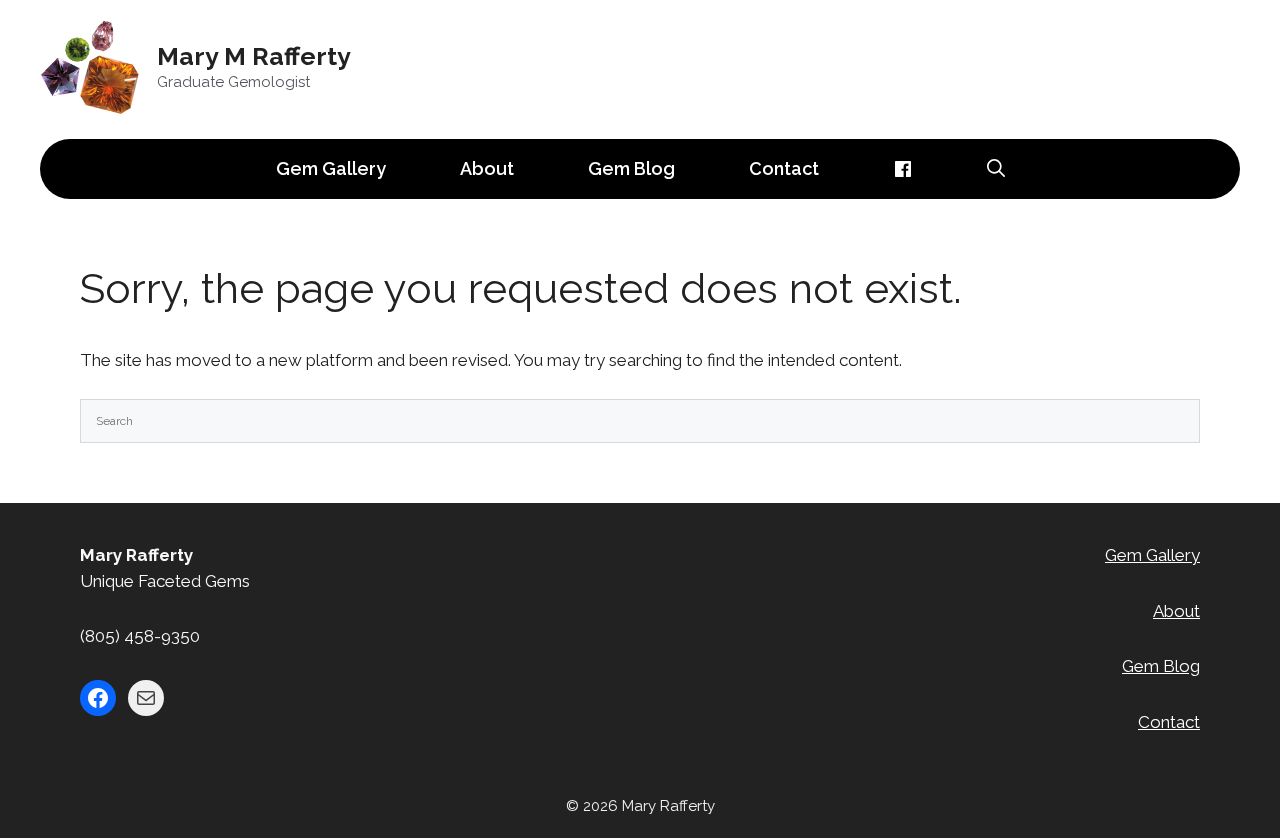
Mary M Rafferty (254, 56)
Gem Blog (631, 168)
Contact (784, 168)
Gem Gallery (331, 168)
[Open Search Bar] (996, 169)
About (487, 168)
